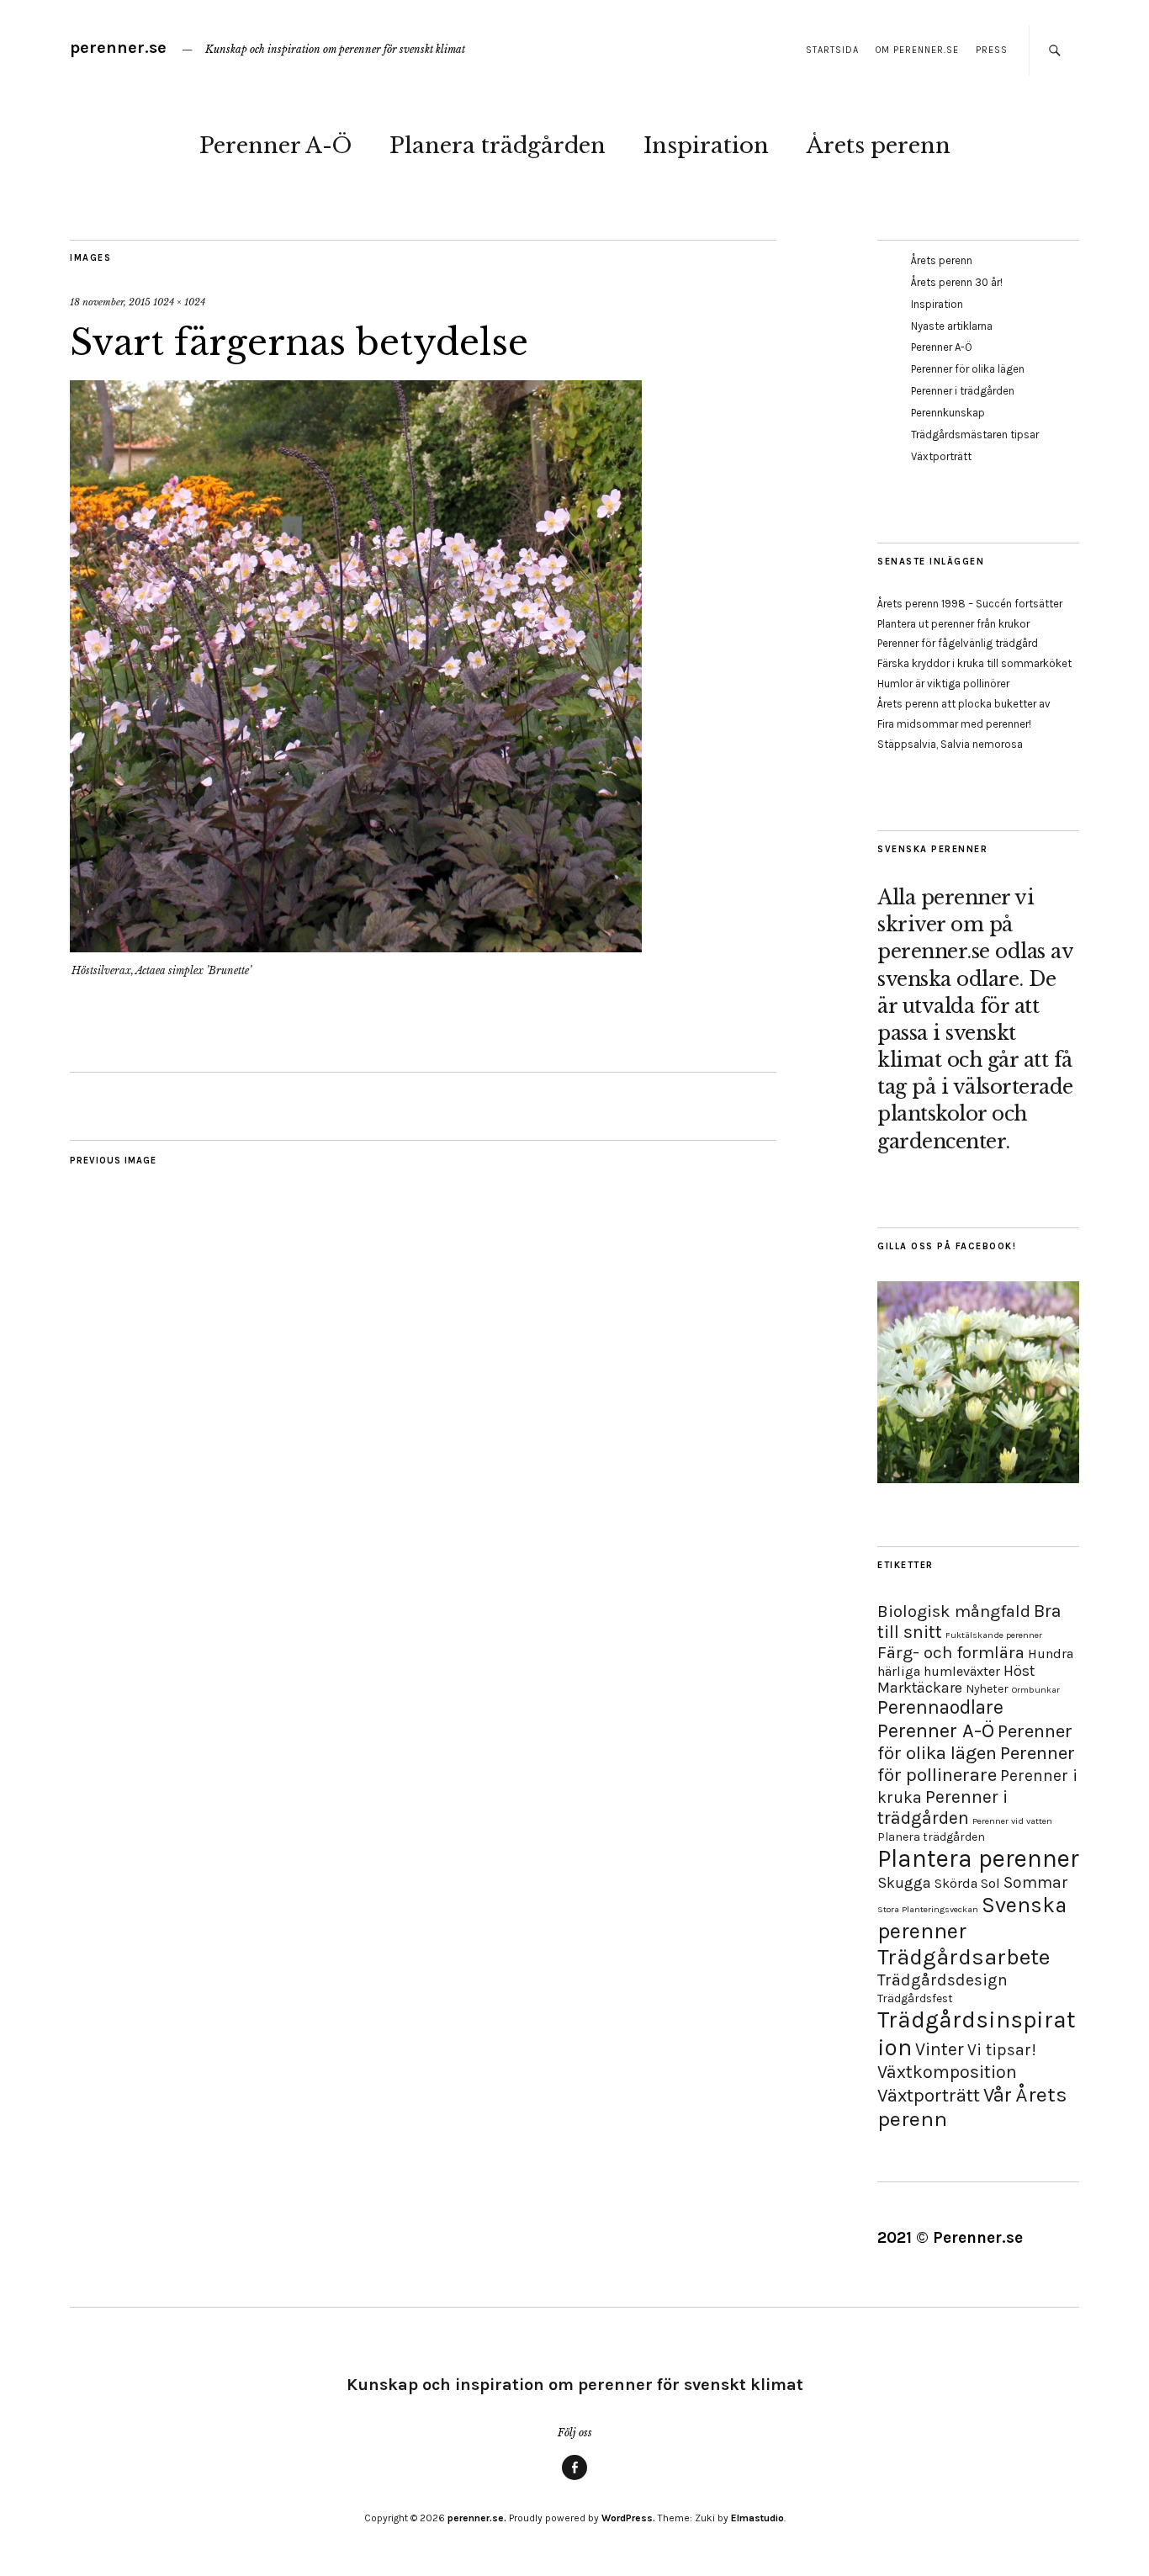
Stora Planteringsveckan (928, 1909)
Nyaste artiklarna (952, 326)
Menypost (574, 2479)
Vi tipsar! (1002, 2050)
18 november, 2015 (110, 302)
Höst (1019, 1671)
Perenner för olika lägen (968, 369)
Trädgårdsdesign (942, 1980)
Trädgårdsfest (915, 1998)
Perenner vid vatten (1012, 1821)
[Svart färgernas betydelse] (356, 947)
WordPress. (628, 2518)
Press (992, 50)
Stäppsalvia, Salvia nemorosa (950, 744)
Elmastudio (757, 2518)
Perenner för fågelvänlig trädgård (958, 643)
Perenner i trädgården (963, 391)
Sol (990, 1883)
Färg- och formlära (951, 1652)
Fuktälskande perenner (994, 1635)
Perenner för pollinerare (976, 1764)
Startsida (832, 50)
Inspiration (706, 146)
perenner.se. (477, 2518)
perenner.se (118, 48)
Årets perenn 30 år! (957, 282)
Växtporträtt (941, 456)
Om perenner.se (917, 50)
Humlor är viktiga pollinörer (943, 684)
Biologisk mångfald (954, 1611)
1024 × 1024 (179, 302)
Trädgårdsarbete (964, 1957)
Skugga (904, 1883)
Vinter (940, 2049)
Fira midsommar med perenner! (954, 724)
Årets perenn (879, 146)
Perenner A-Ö (275, 146)
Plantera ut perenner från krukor (953, 624)
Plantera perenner (978, 1858)
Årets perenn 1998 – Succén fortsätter (970, 604)
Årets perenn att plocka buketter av (964, 704)
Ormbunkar (1036, 1690)
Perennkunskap (948, 413)
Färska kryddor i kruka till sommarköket (974, 663)
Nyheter (987, 1689)
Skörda (956, 1883)
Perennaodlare (940, 1707)
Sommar (1036, 1882)
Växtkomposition (947, 2072)
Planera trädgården (498, 146)
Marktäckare (920, 1688)
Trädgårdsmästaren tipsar (975, 435)
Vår (998, 2095)
